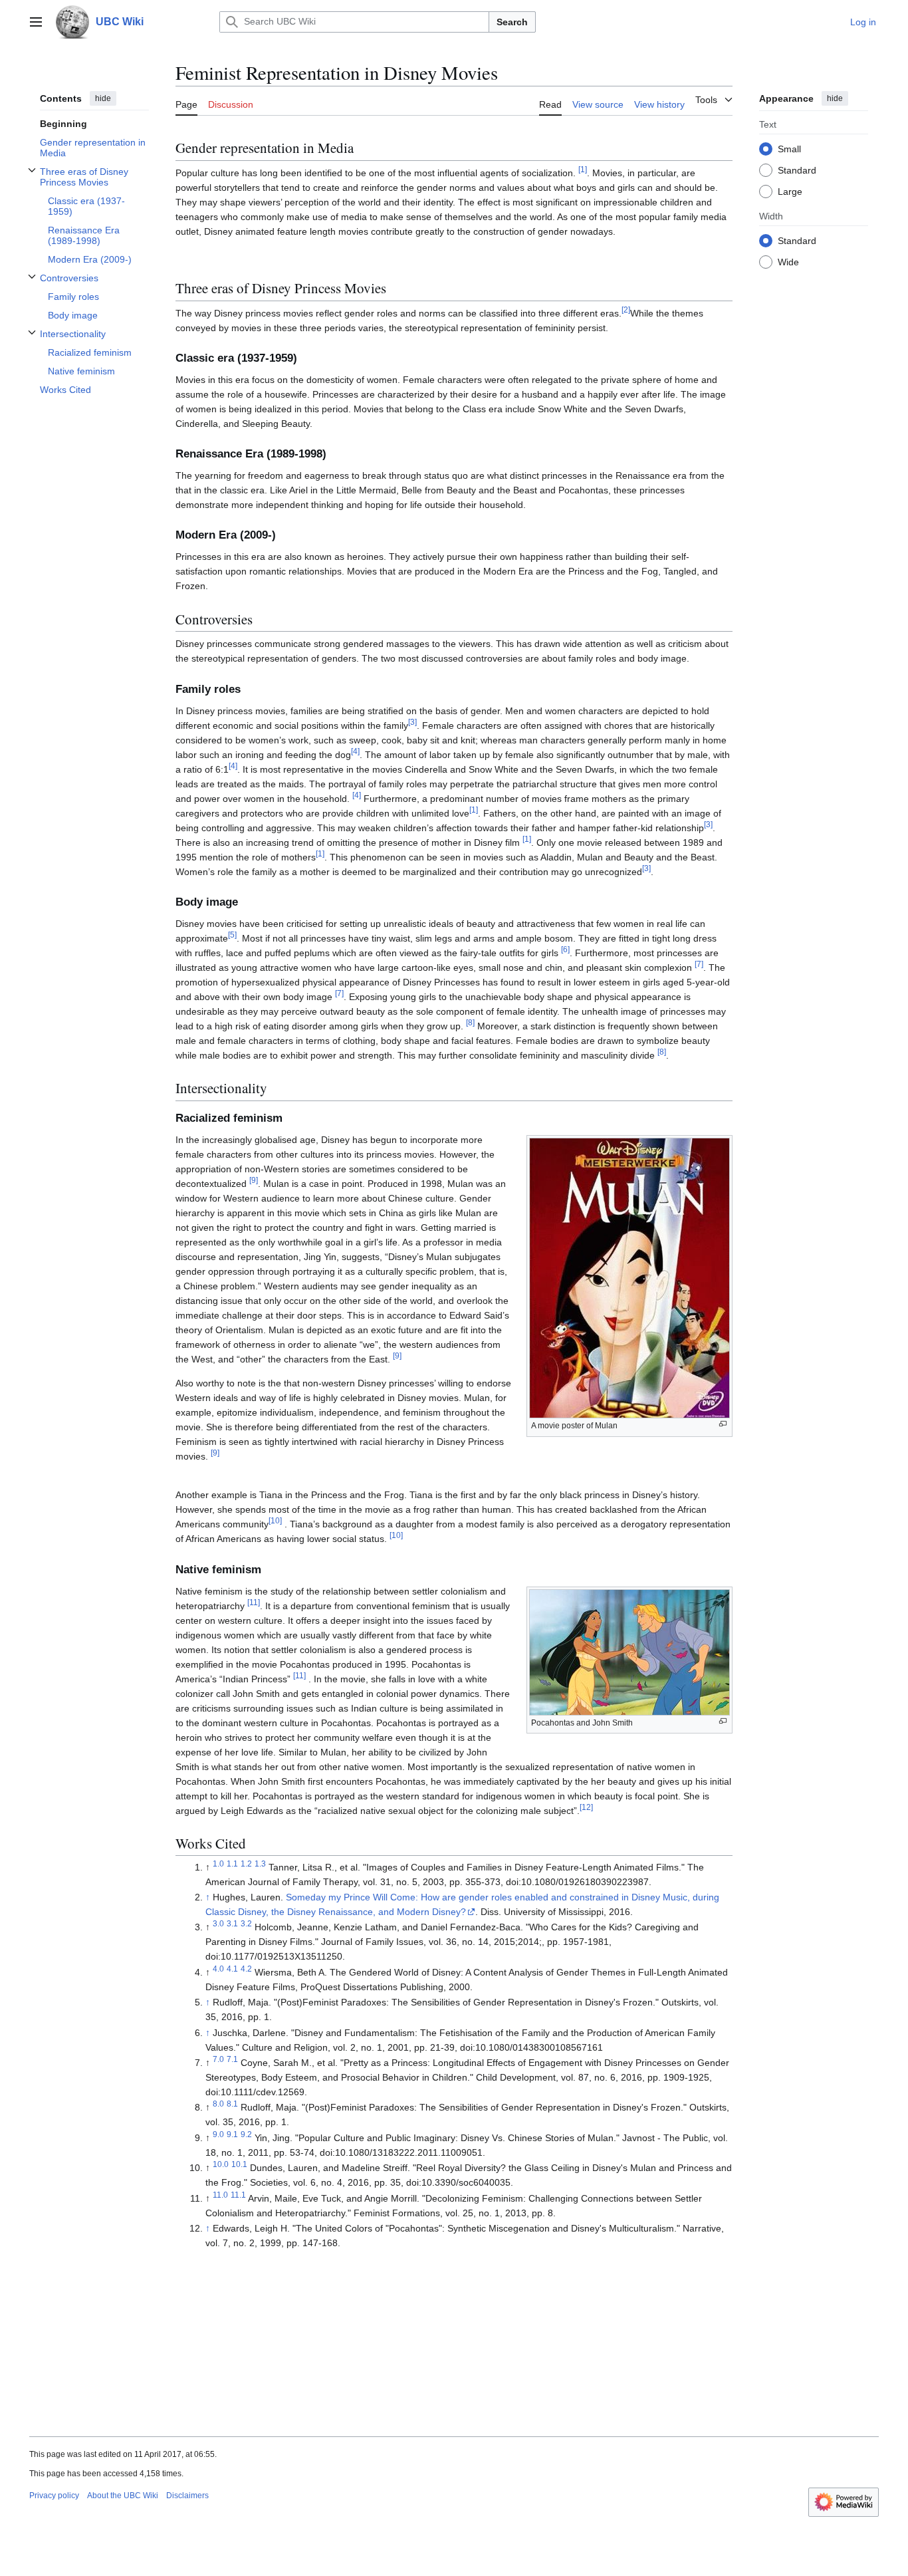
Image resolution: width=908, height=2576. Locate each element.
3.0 (218, 1924)
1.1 (232, 1864)
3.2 (246, 1924)
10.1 (239, 2165)
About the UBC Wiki (123, 2496)
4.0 (218, 1969)
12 (586, 1807)
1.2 (246, 1864)
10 (275, 1521)
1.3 (260, 1864)
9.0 (218, 2134)
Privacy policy (54, 2496)
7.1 (232, 2059)
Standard (797, 170)
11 (254, 1602)
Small (789, 148)
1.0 (218, 1864)
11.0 (220, 2195)
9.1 (232, 2134)
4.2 (246, 1969)
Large (790, 191)
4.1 (232, 1969)
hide (103, 98)
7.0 (218, 2059)
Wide (788, 261)
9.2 (246, 2134)
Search (512, 22)
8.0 (218, 2104)
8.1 (232, 2104)
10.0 (221, 2165)
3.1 (232, 1924)
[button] (36, 22)
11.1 (238, 2195)
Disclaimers (187, 2496)
